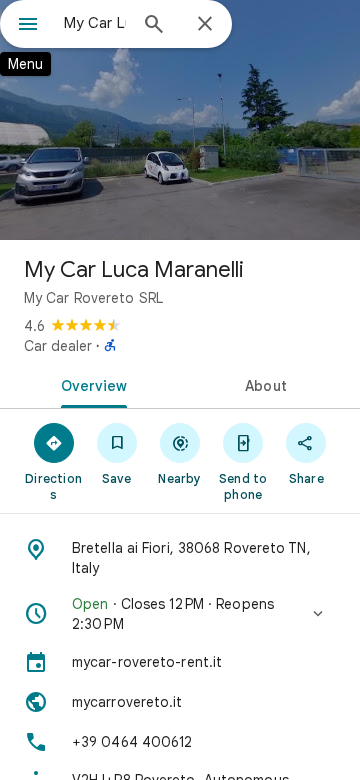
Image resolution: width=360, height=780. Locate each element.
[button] (180, 614)
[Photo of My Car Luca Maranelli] (180, 120)
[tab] (90, 384)
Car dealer (58, 346)
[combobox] (95, 23)
